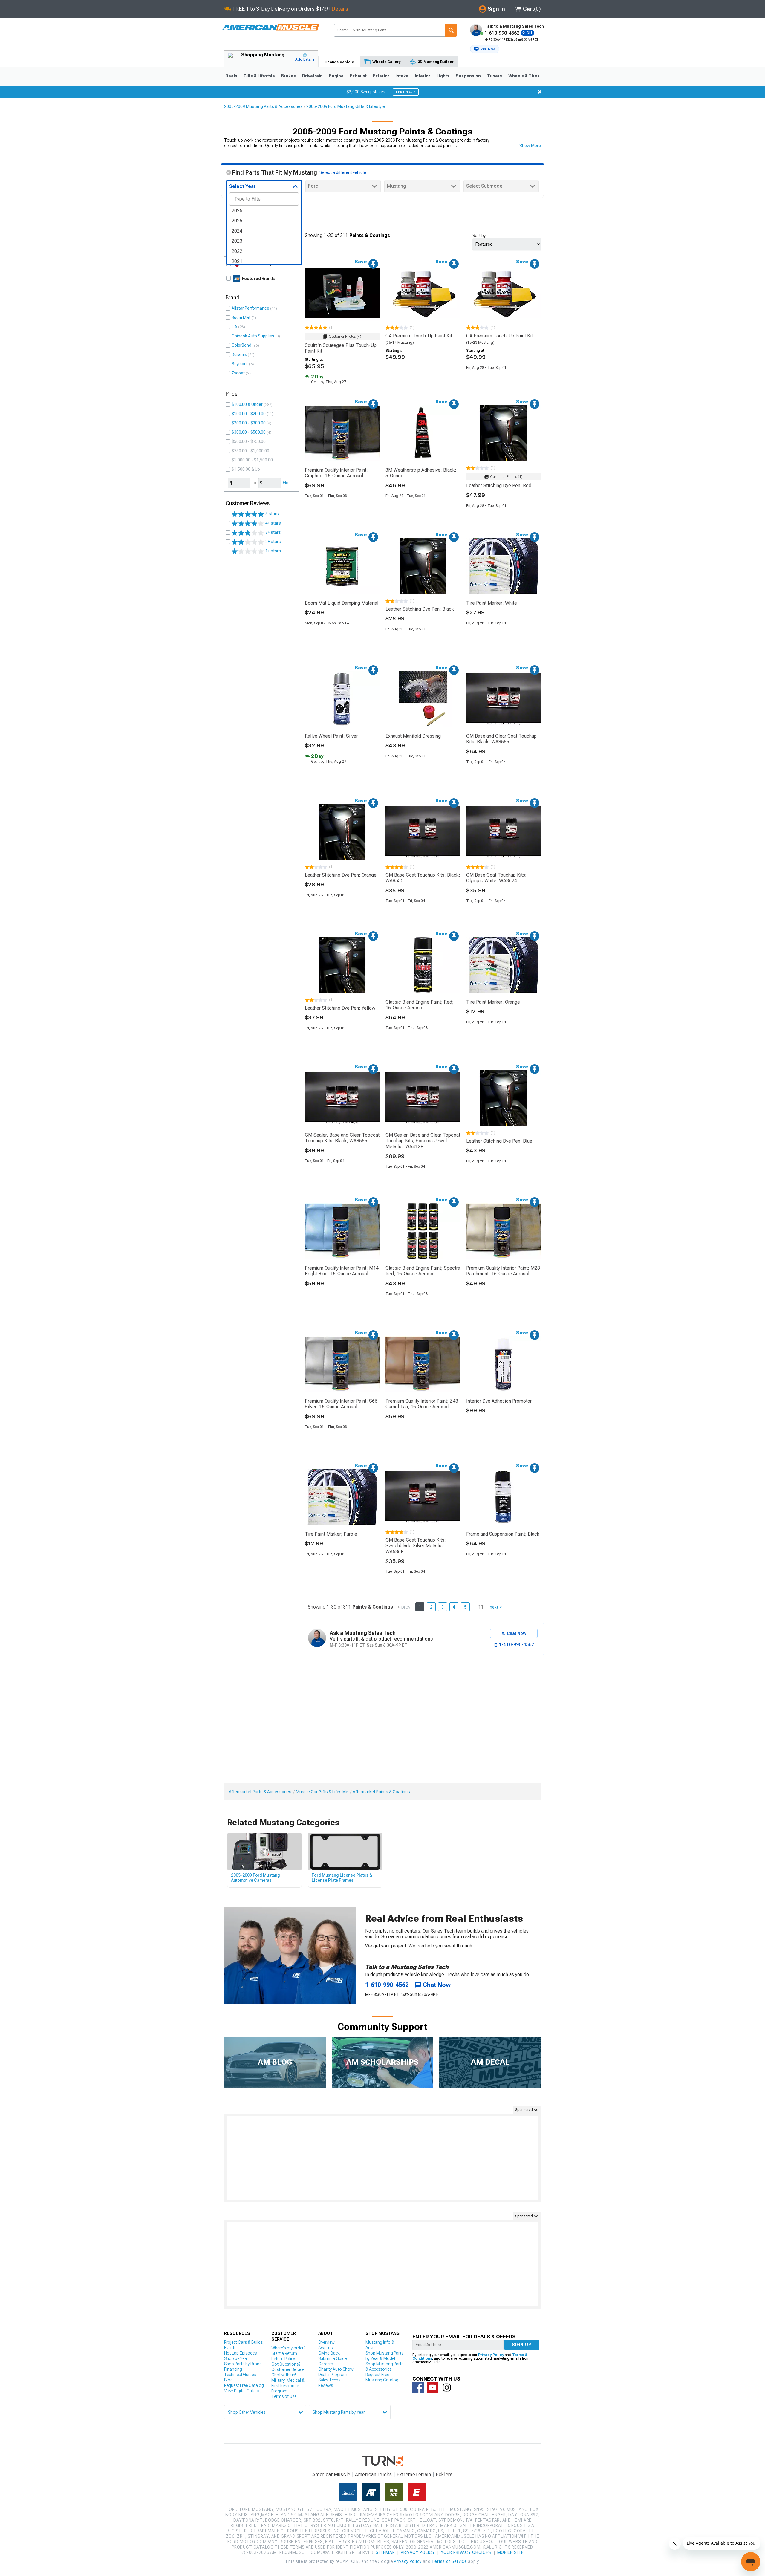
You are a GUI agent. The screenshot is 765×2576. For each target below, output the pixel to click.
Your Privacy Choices (466, 2552)
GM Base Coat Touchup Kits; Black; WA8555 (423, 878)
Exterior (381, 76)
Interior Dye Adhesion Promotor (499, 1401)
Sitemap (385, 2552)
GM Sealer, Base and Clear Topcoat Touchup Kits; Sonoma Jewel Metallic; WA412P (423, 1141)
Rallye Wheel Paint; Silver (331, 736)
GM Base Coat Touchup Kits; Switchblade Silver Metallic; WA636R (416, 1546)
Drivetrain (312, 76)
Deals (231, 76)
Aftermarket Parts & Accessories (260, 1792)
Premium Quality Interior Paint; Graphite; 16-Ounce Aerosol (336, 473)
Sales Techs (329, 2380)
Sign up (522, 2345)
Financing (233, 2369)
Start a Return (284, 2353)
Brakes (289, 76)
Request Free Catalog (244, 2385)
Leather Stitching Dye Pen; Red (499, 486)
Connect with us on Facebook (418, 2387)
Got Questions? (286, 2364)
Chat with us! (284, 2375)
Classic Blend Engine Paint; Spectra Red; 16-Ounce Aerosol (423, 1271)
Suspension (468, 76)
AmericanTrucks (374, 2475)
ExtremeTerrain (414, 2475)
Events (230, 2348)
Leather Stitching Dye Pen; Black (420, 609)
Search (451, 30)
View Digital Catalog (243, 2391)
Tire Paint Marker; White (492, 603)
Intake (402, 76)
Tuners (495, 76)
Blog (228, 2380)
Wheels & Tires (524, 76)
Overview (326, 2342)
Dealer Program (333, 2375)
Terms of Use (284, 2396)
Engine (336, 76)
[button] (485, 49)
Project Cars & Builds (243, 2342)
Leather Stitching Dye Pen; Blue (499, 1141)
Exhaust (358, 76)
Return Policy (283, 2359)
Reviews (326, 2385)
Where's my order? (288, 2348)
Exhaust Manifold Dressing (413, 736)
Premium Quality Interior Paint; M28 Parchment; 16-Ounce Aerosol (503, 1271)
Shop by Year (236, 2358)
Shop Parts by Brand (243, 2364)
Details (340, 9)
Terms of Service (449, 2561)
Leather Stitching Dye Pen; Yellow (340, 1008)
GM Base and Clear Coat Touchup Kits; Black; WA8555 (501, 739)
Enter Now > (406, 92)
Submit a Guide (332, 2358)
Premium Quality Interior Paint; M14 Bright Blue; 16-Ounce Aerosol (342, 1271)
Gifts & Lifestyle (259, 76)
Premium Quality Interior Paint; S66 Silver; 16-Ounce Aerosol (341, 1404)
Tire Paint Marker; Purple (331, 1534)
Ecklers (444, 2475)
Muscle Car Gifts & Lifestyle (322, 1792)
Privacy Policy (491, 2355)
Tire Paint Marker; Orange (493, 1002)
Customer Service (288, 2369)
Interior (423, 76)
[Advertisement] (382, 2158)
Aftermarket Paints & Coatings (381, 1792)
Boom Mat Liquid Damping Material (342, 603)
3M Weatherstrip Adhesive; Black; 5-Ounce (421, 473)
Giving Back (329, 2353)
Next (494, 1607)
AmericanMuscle (331, 2475)
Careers (326, 2364)
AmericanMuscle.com (270, 28)
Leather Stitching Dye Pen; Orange (341, 875)
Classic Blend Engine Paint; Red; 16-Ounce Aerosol (420, 1005)
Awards (325, 2348)
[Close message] (540, 92)
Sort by (479, 236)
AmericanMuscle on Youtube (432, 2387)
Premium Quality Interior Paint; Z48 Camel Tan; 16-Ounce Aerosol (422, 1404)
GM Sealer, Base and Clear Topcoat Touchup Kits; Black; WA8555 (342, 1138)
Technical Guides (240, 2375)
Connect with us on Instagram (447, 2387)
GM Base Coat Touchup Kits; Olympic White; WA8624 (496, 878)
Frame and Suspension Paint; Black (503, 1534)
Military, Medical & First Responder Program (288, 2386)
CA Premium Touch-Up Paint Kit (419, 336)
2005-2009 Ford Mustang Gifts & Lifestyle (346, 106)
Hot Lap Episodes (240, 2353)
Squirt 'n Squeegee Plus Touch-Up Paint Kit (341, 348)
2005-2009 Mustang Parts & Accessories (263, 106)
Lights (443, 76)
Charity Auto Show (336, 2369)
